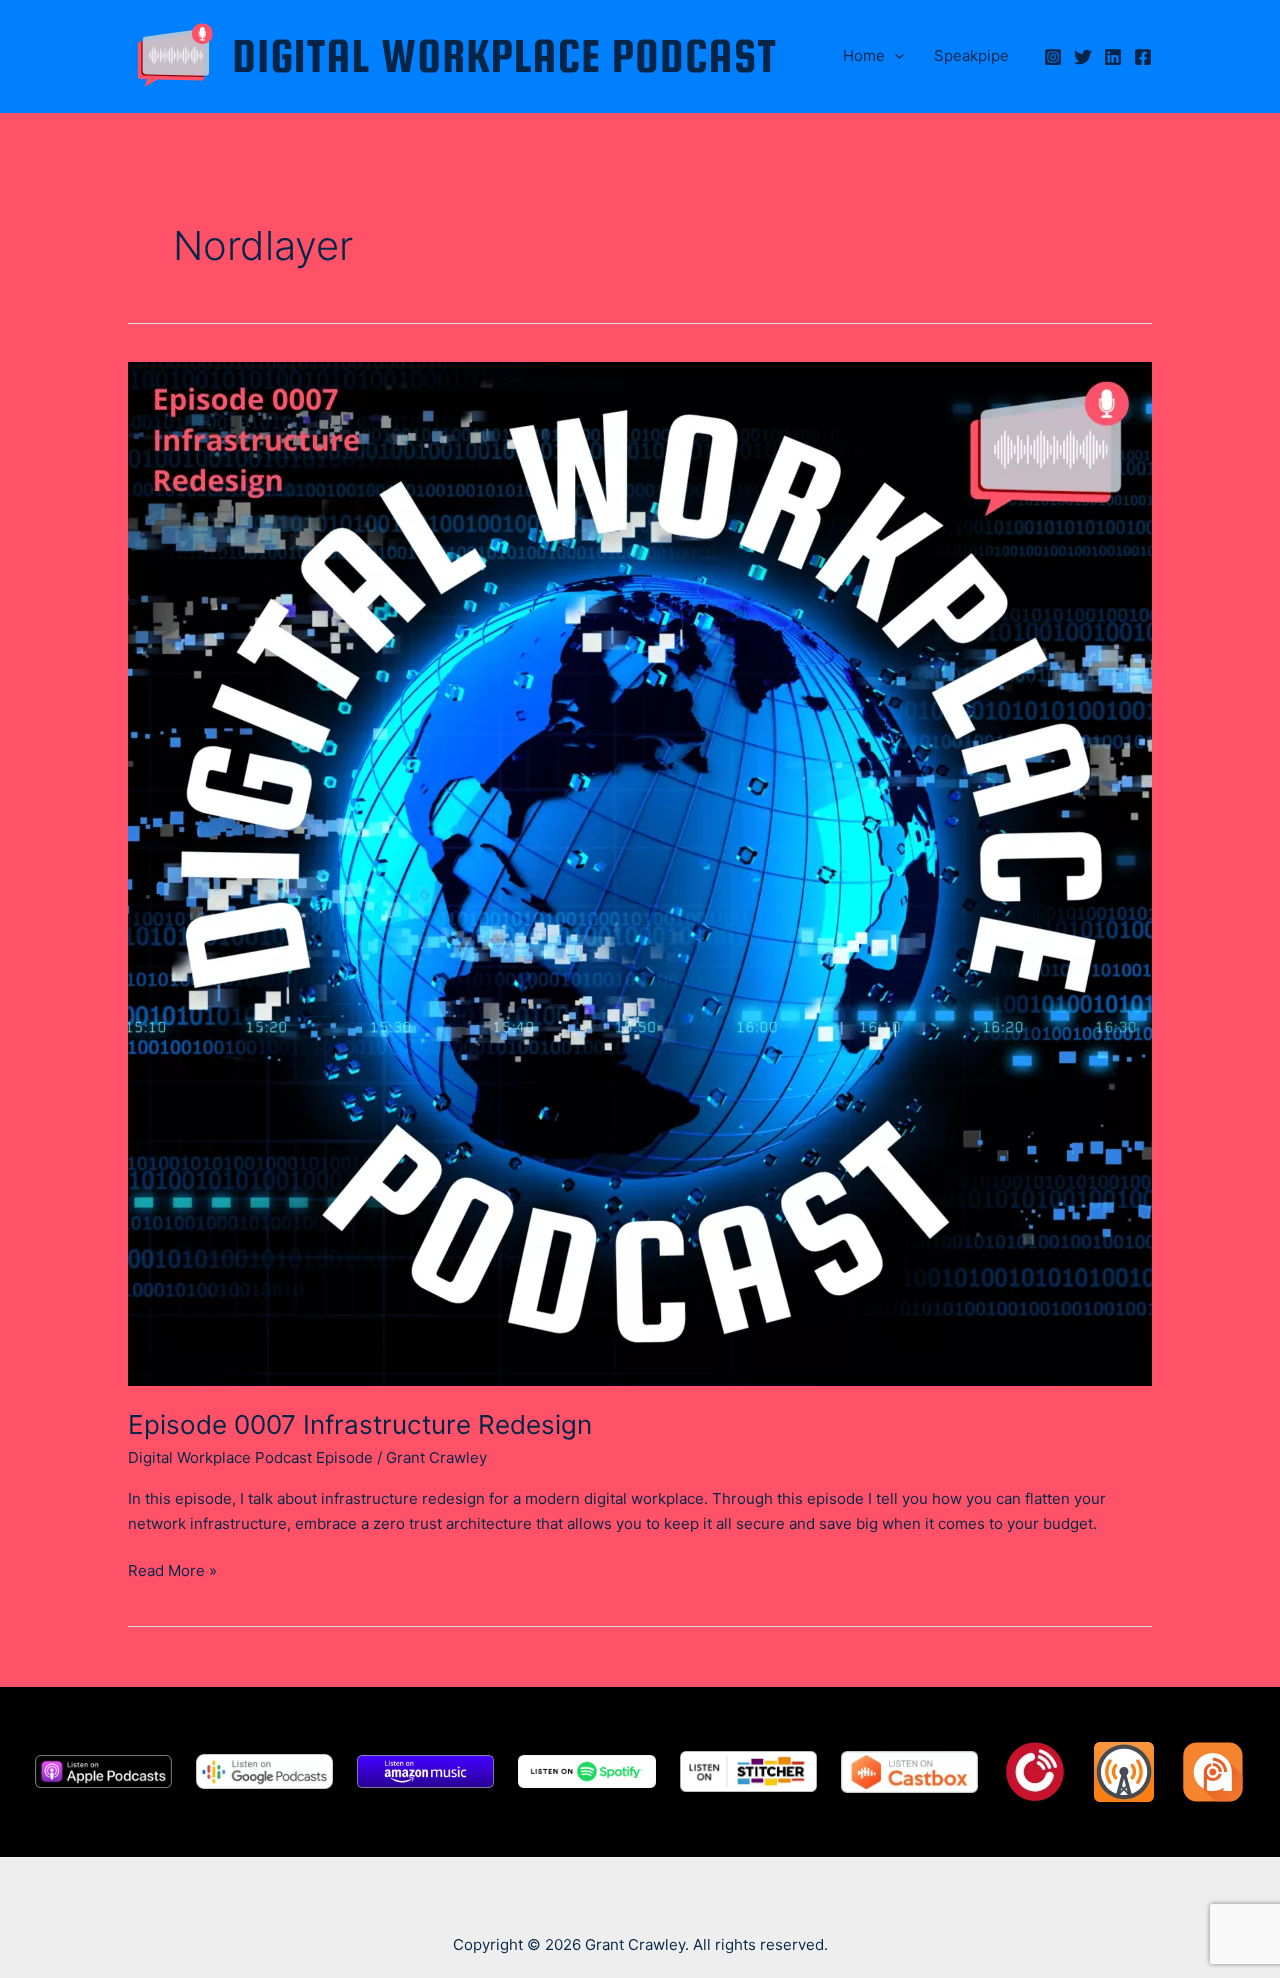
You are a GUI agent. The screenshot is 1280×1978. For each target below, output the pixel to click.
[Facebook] (1143, 57)
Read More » (172, 1572)
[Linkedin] (1113, 57)
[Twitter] (1083, 57)
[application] (894, 56)
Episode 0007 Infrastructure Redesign (360, 1424)
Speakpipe (971, 55)
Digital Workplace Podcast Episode (250, 1457)
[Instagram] (1053, 57)
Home (864, 55)
